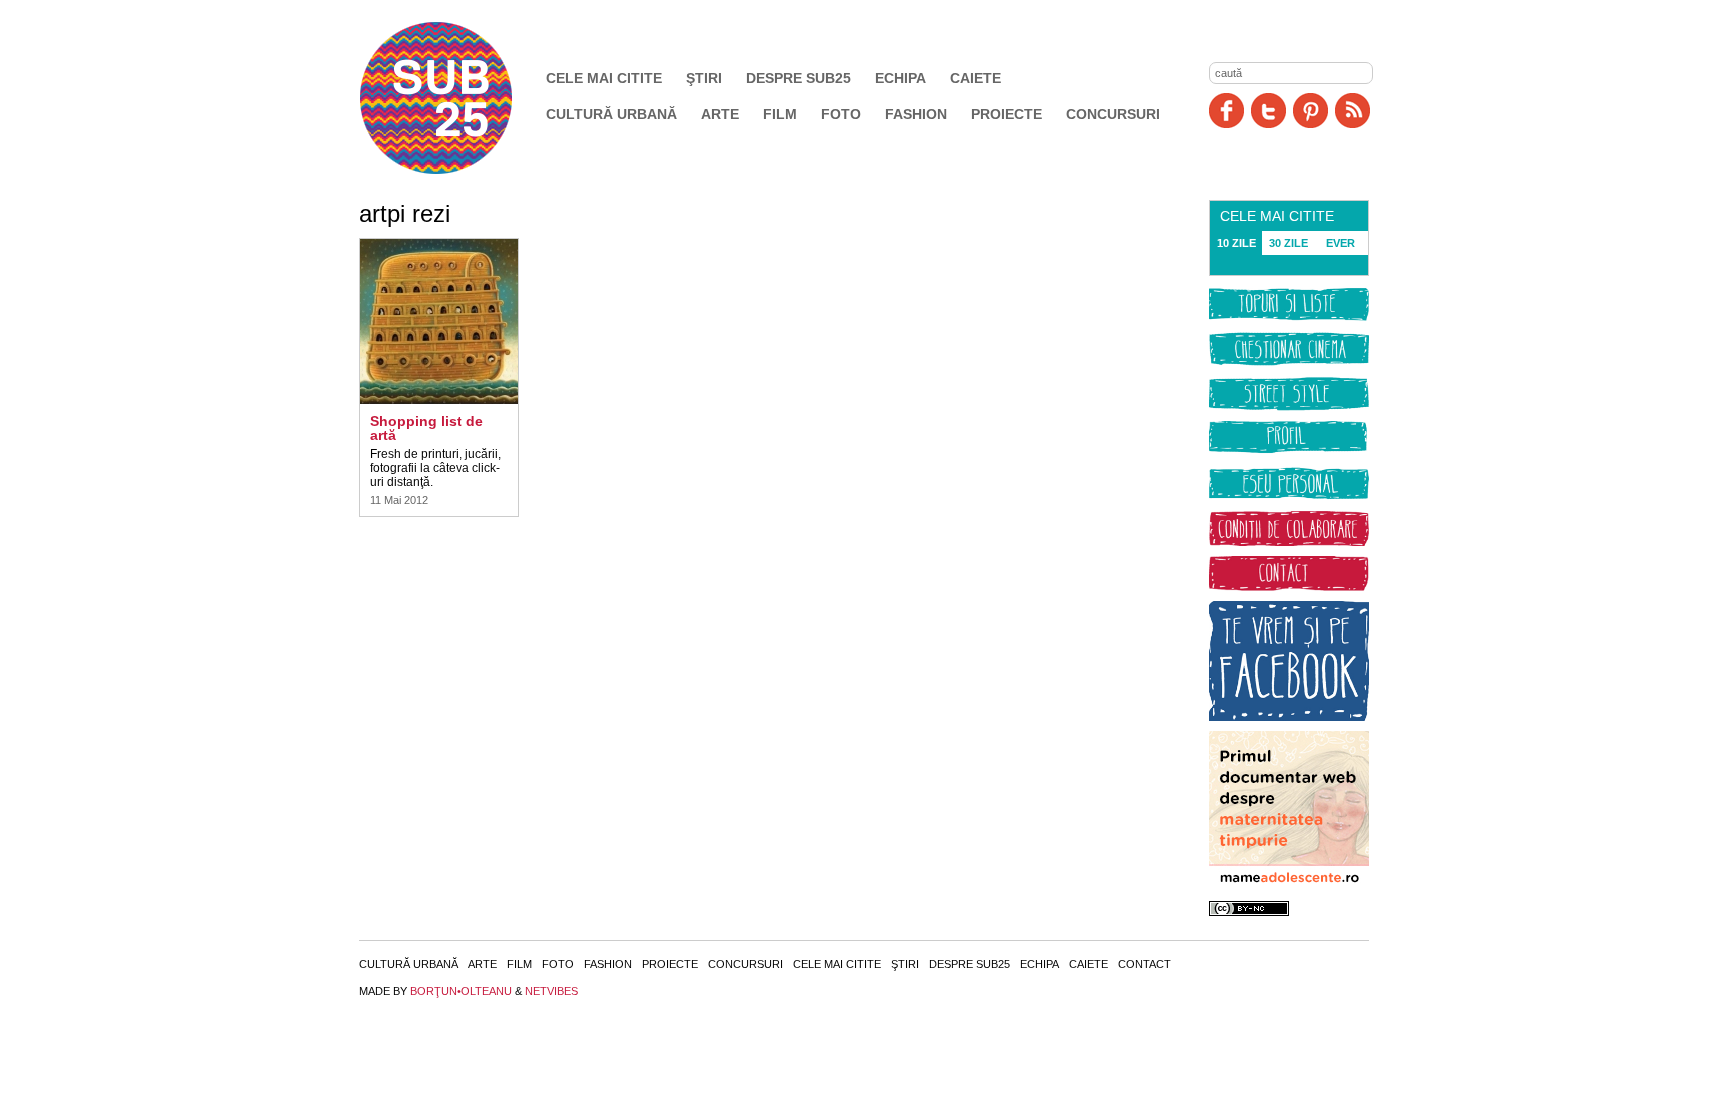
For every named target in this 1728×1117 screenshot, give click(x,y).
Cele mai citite (604, 78)
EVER (1340, 243)
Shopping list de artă (426, 428)
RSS (1352, 110)
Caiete (975, 78)
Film (780, 114)
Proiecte (1006, 114)
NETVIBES (551, 991)
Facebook (1226, 110)
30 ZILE (1288, 243)
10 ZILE (1236, 243)
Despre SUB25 (798, 78)
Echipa (900, 78)
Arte (720, 114)
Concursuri (1113, 114)
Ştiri (704, 78)
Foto (841, 114)
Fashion (916, 114)
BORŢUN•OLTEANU (461, 991)
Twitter (1268, 110)
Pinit (1310, 110)
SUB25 (459, 98)
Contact (1144, 964)
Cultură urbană (611, 114)
